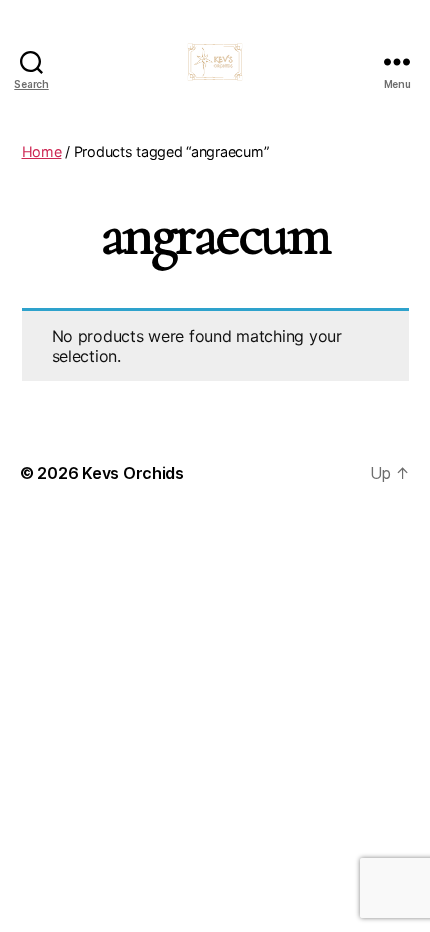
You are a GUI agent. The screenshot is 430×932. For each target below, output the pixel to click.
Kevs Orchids (133, 473)
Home (42, 151)
